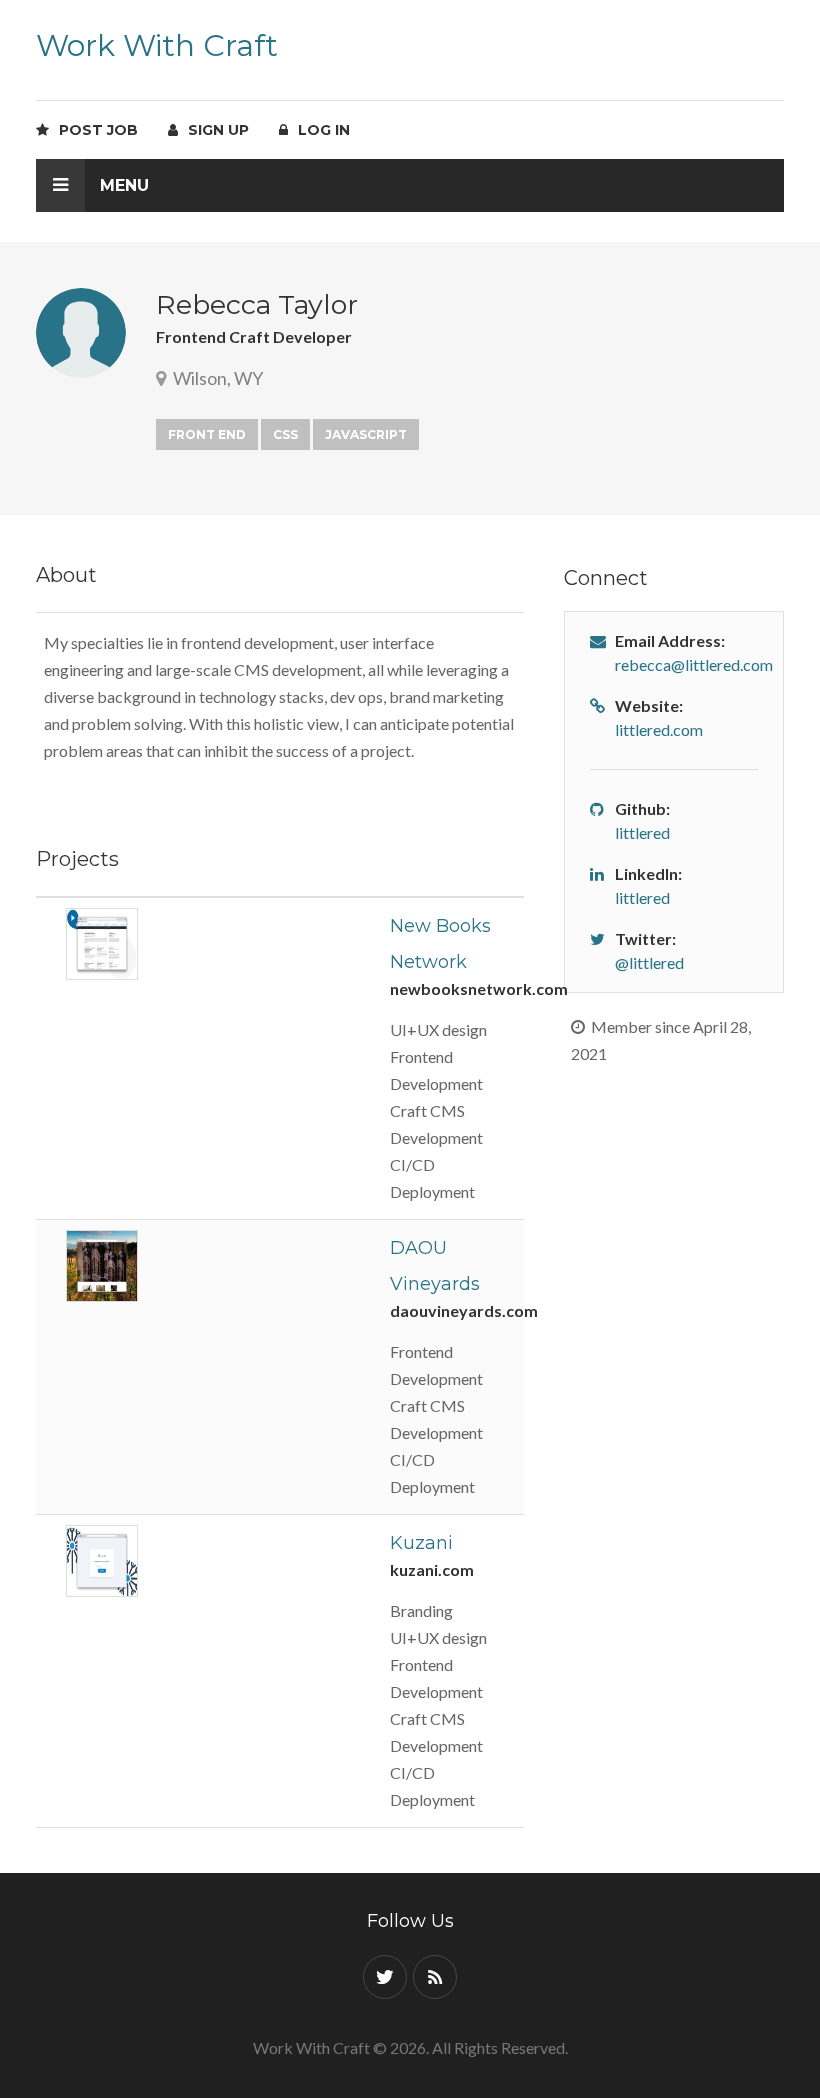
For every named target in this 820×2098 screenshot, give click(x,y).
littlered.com (659, 729)
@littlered (649, 962)
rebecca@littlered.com (694, 664)
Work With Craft (157, 45)
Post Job (94, 130)
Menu (122, 185)
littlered (642, 832)
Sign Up (214, 130)
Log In (320, 130)
